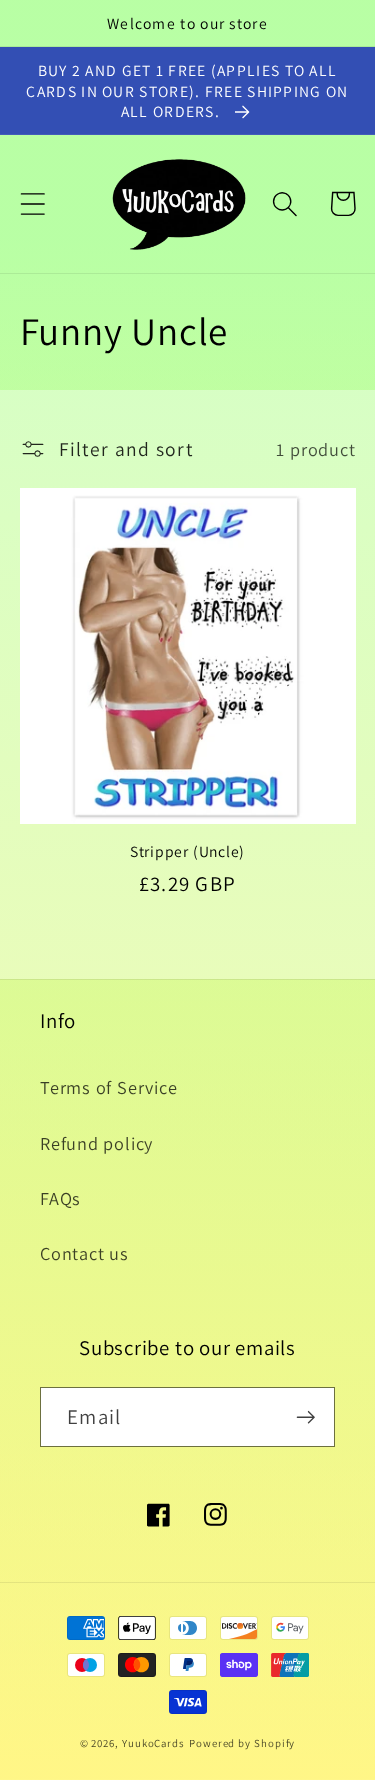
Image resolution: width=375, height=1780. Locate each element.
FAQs (60, 1198)
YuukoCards (153, 1743)
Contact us (84, 1253)
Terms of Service (108, 1087)
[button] (32, 203)
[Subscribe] (305, 1417)
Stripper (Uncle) (187, 851)
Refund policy (96, 1143)
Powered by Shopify (242, 1743)
